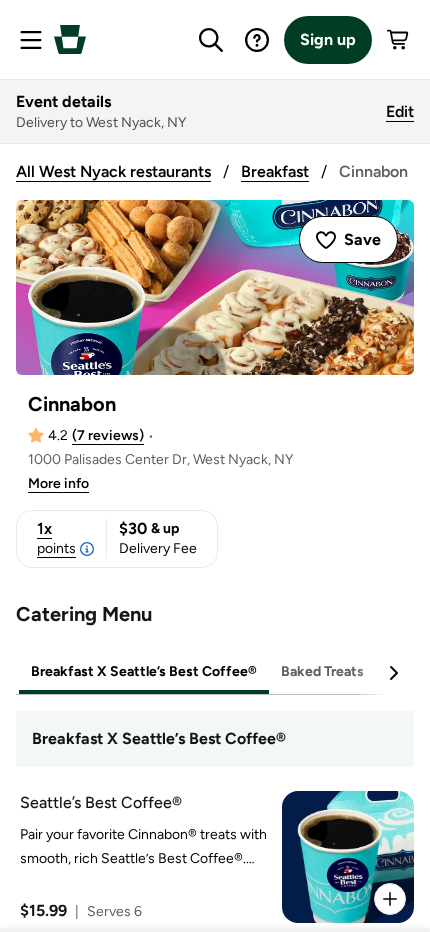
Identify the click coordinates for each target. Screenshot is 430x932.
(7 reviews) (108, 435)
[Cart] (399, 40)
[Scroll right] (393, 673)
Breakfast (275, 171)
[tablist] (215, 672)
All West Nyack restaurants (113, 171)
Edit (400, 111)
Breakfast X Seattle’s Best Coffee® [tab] (144, 671)
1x (56, 538)
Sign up (328, 39)
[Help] (257, 40)
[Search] (211, 40)
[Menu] (31, 40)
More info (58, 483)
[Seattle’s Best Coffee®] (211, 857)
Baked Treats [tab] (322, 671)
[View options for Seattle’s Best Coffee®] (390, 899)
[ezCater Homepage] (70, 39)
